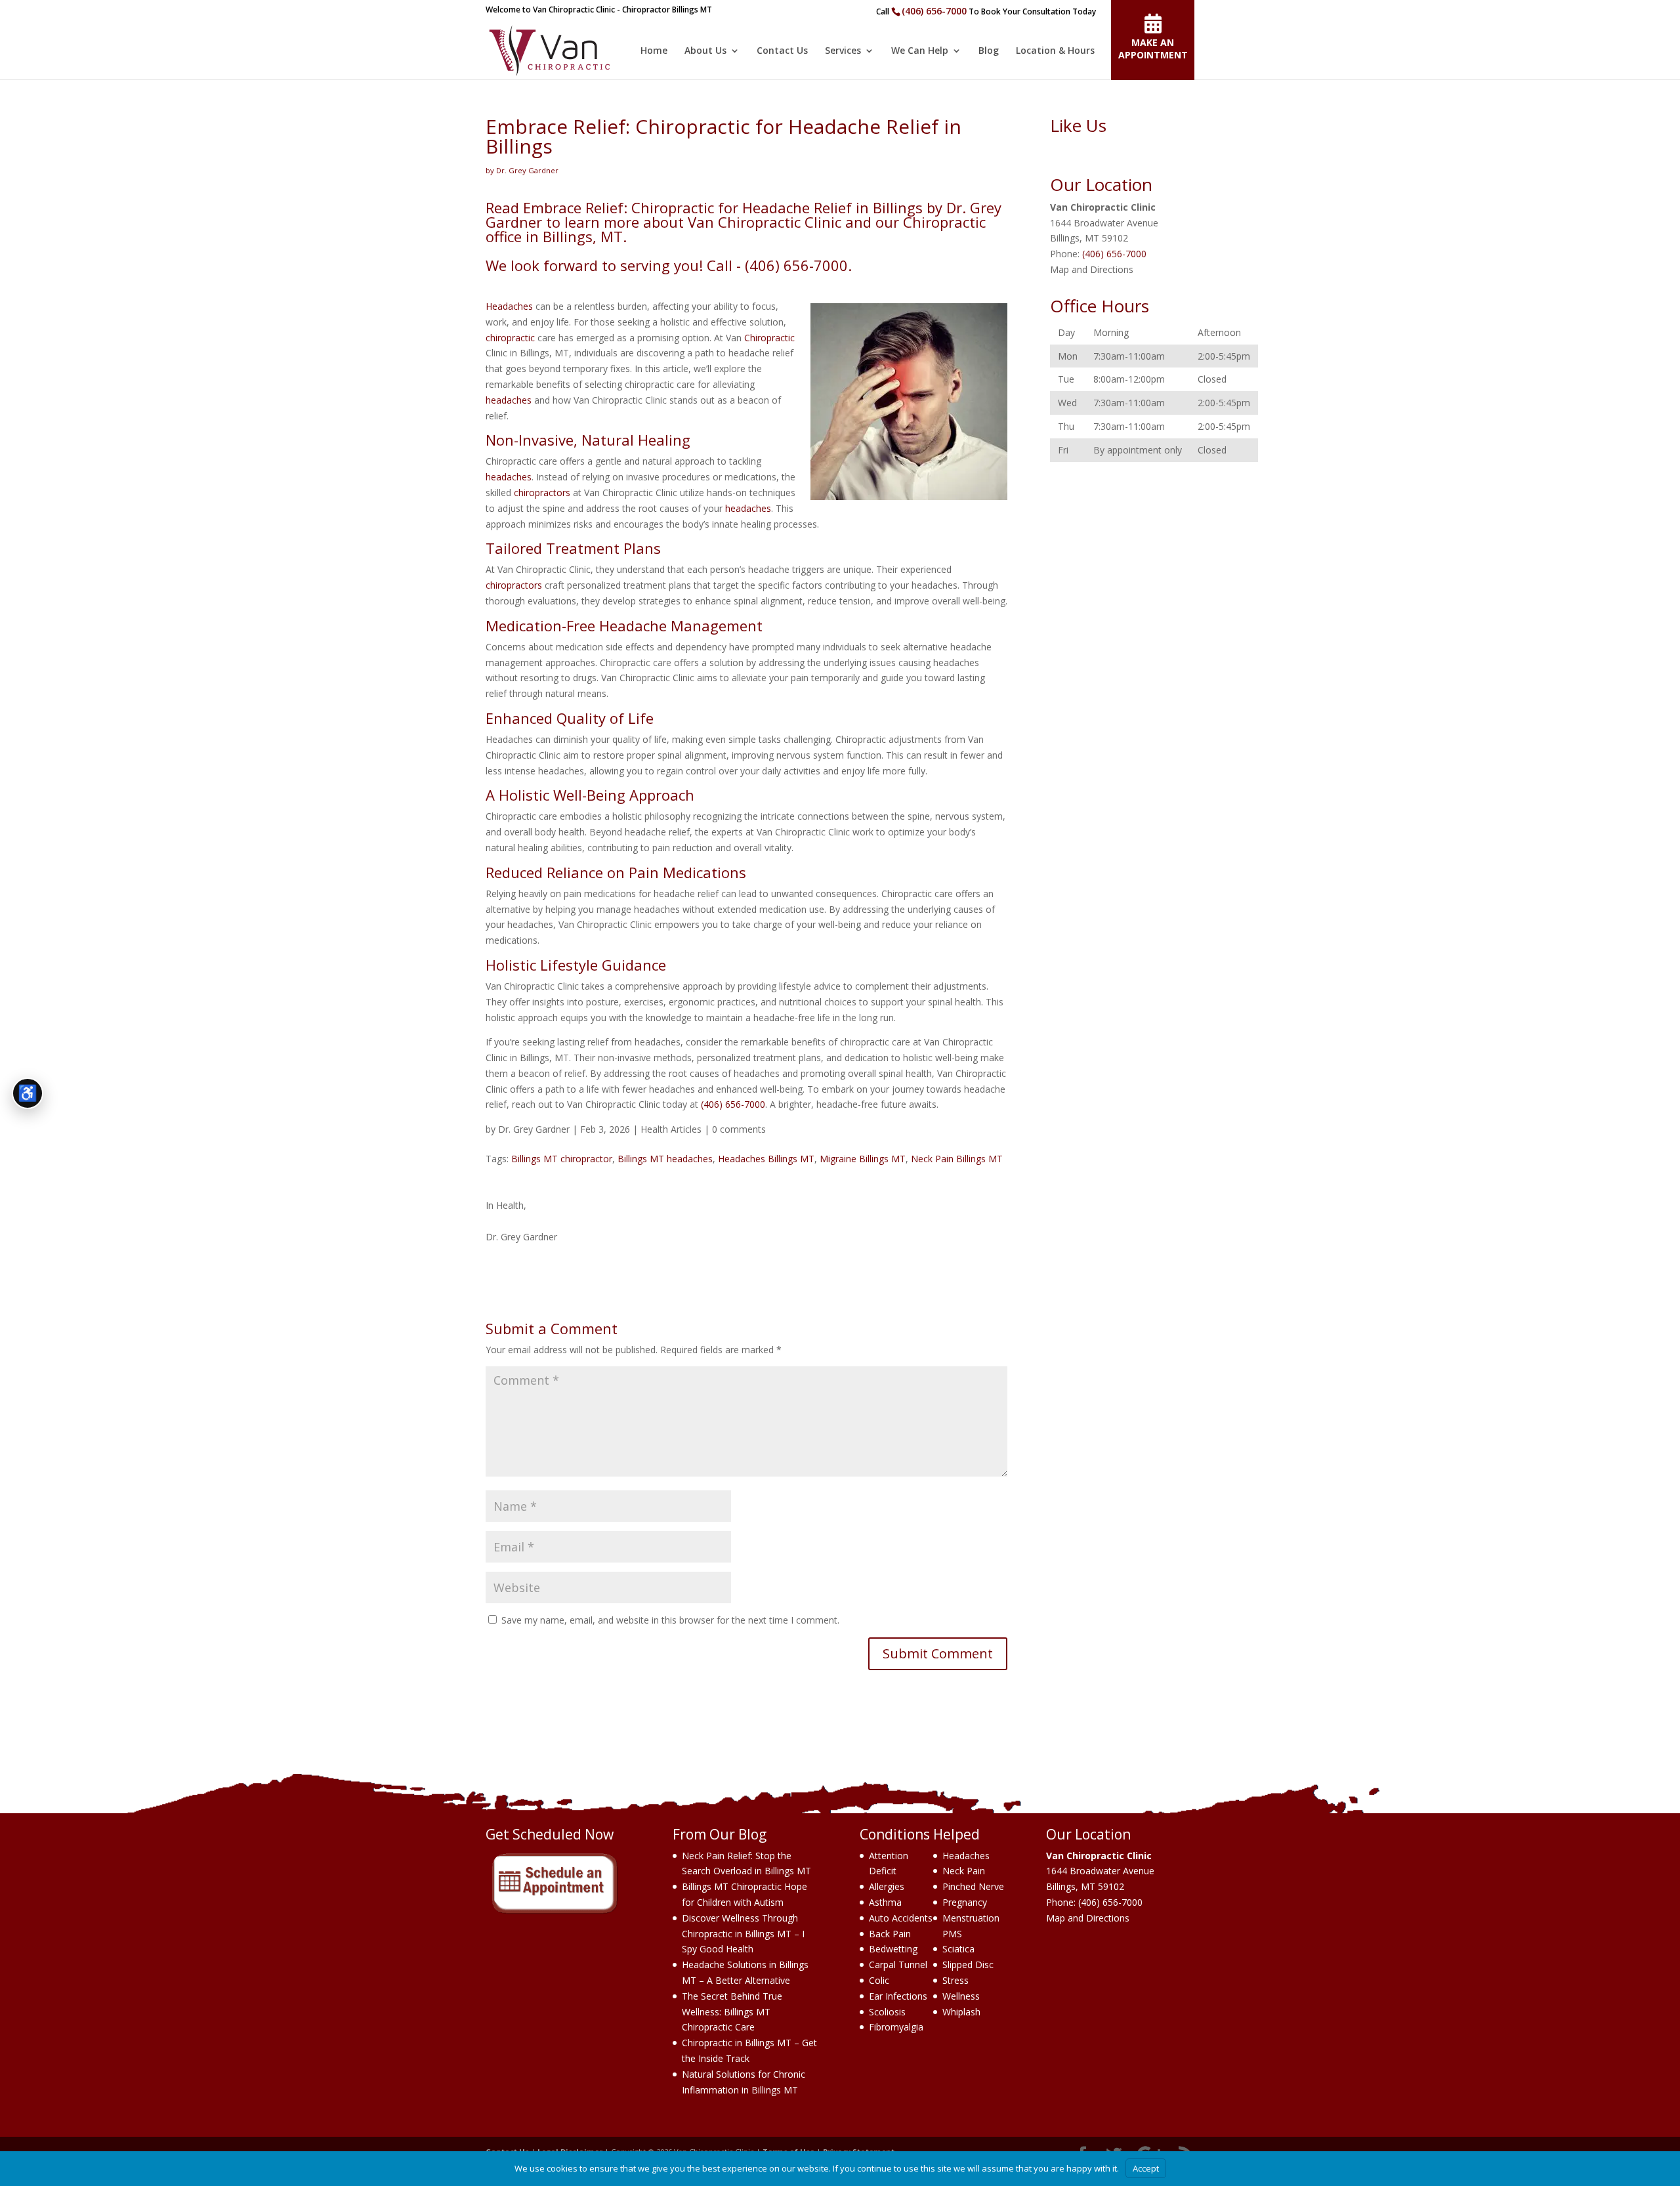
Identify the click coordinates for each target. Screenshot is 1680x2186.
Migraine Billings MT (863, 1159)
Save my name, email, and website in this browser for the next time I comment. (670, 1620)
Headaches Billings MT (766, 1159)
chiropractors (542, 493)
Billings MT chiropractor (562, 1159)
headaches (509, 400)
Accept (1146, 2168)
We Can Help (920, 51)
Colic (879, 1980)
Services (843, 51)
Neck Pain (964, 1871)
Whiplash (961, 2012)
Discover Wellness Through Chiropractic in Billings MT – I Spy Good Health (743, 1934)
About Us (705, 51)
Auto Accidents (901, 1918)
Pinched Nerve (973, 1886)
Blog (989, 51)
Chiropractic (769, 338)
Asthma (885, 1902)
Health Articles (671, 1129)
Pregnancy (965, 1902)
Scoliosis (887, 2012)
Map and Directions (1092, 269)
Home (654, 51)
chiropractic (510, 338)
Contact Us (782, 51)
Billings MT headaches (665, 1159)
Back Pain (890, 1934)
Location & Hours (1055, 51)
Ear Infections (898, 1996)
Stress (955, 1980)
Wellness (961, 1996)
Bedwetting (893, 1949)
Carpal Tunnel (898, 1965)
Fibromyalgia (896, 2027)
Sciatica (958, 1949)
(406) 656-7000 (934, 11)
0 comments (739, 1129)
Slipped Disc (968, 1965)
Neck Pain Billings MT (957, 1159)
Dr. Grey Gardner (534, 1129)
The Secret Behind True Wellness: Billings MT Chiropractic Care (732, 2012)
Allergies (887, 1886)
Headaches (509, 306)
